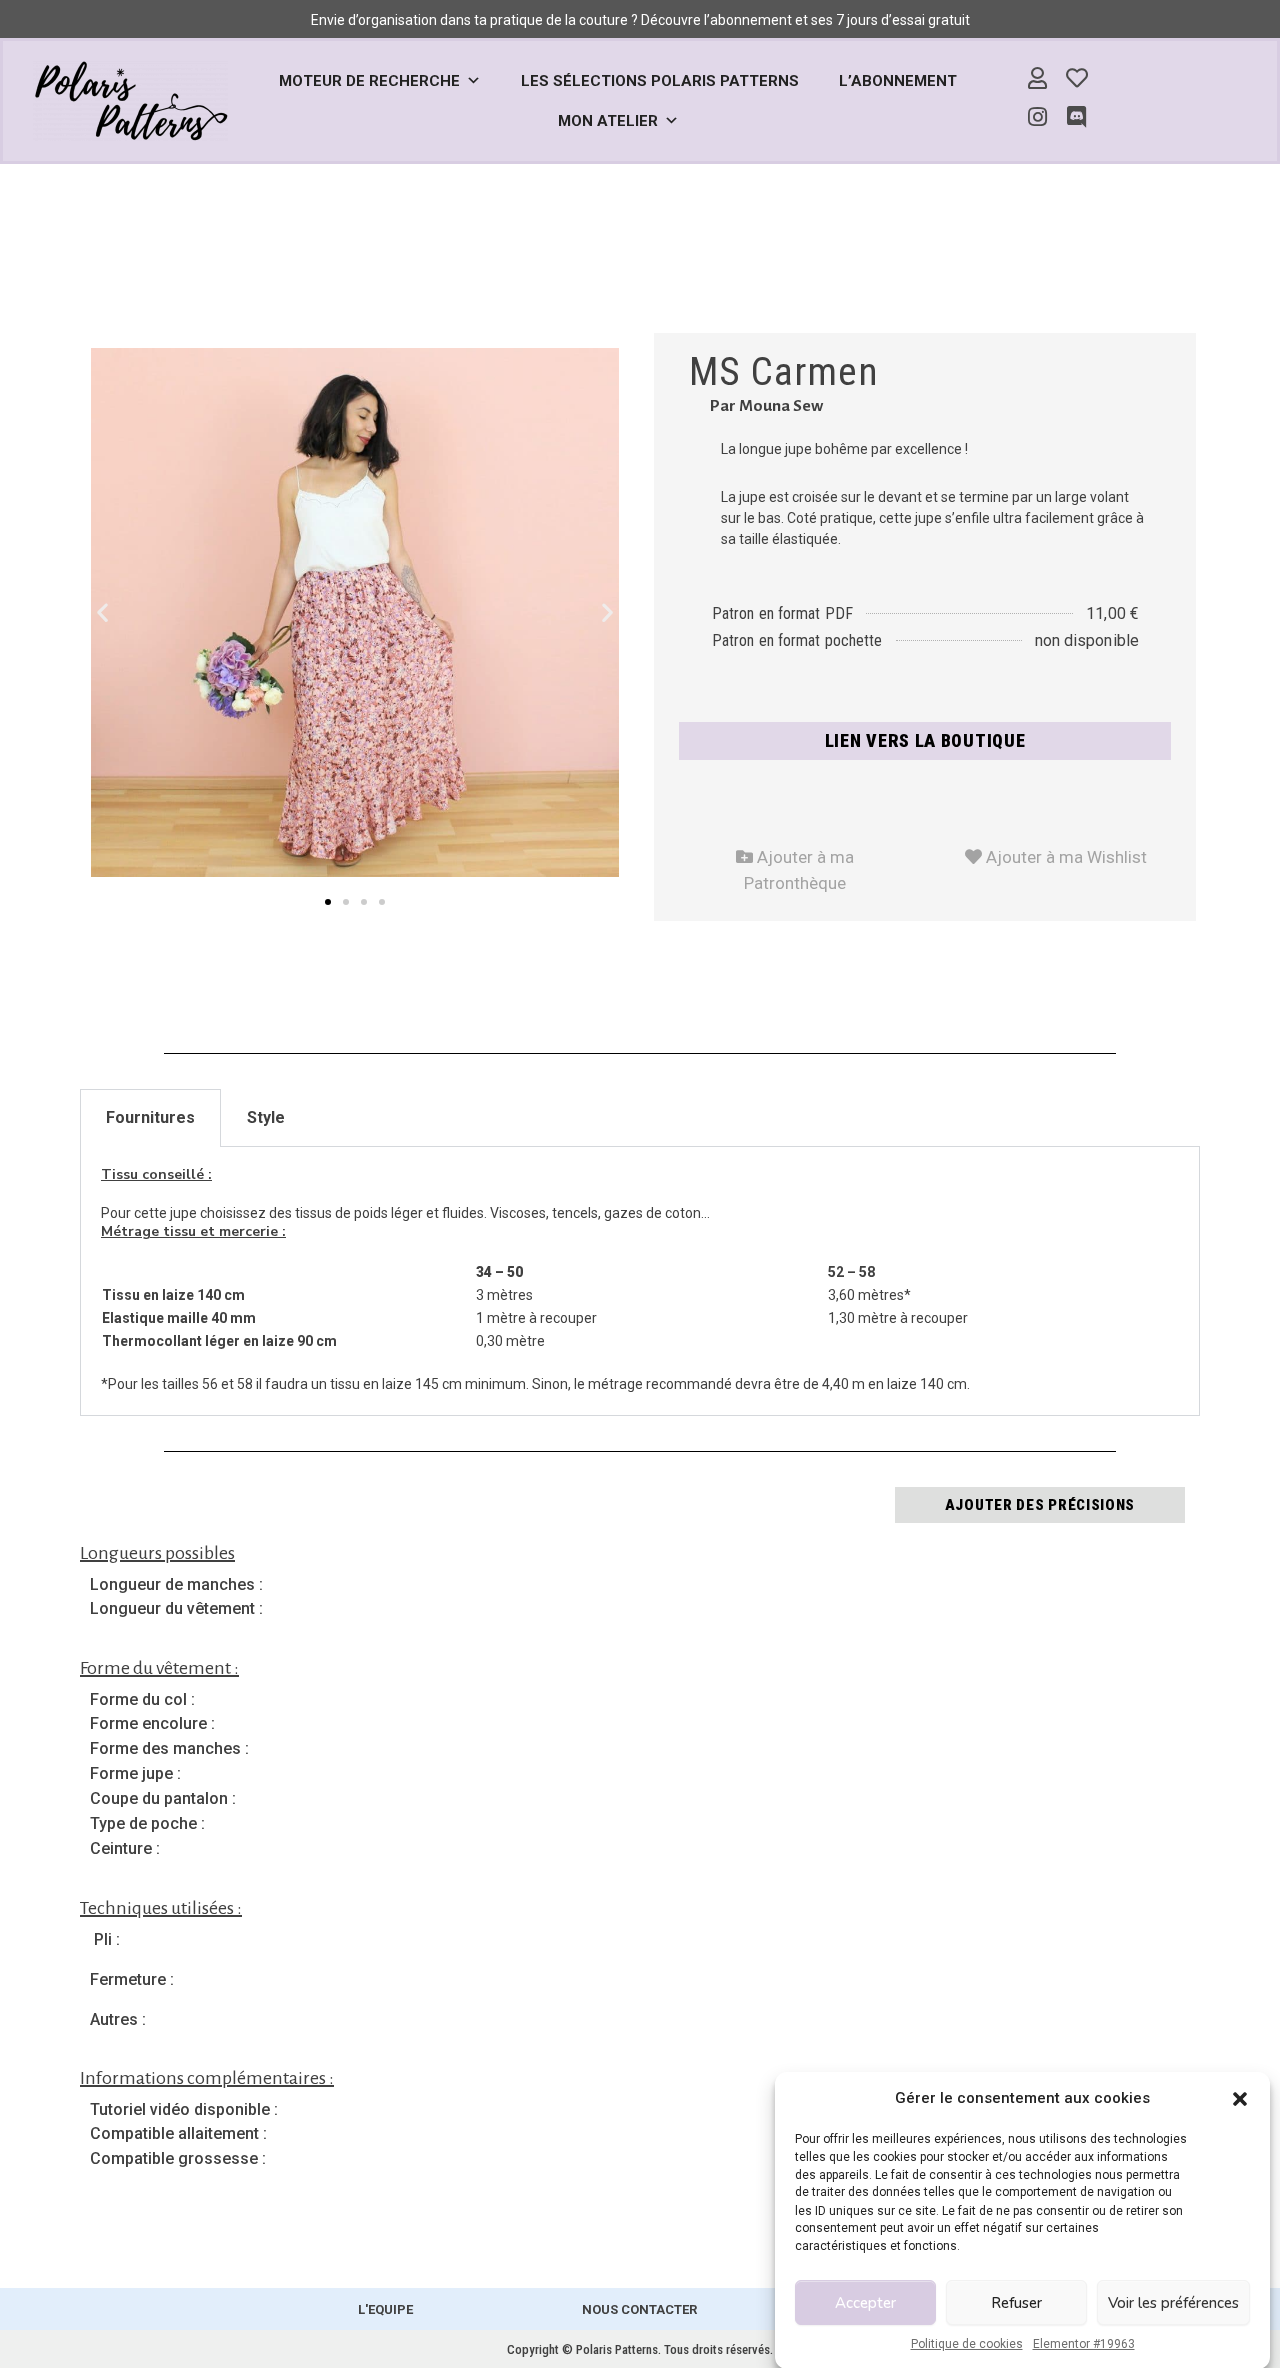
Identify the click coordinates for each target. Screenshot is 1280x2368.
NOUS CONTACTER (639, 2309)
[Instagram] (1038, 118)
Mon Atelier (608, 121)
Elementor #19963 (1084, 2344)
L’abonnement (898, 81)
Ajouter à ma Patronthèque (794, 866)
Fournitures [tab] (150, 1117)
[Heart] (1077, 78)
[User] (1038, 78)
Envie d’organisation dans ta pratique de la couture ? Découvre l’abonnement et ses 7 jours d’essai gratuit (640, 20)
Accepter (865, 2303)
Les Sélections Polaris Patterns (660, 81)
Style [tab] (266, 1117)
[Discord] (1077, 118)
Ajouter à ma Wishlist (1056, 853)
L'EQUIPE (385, 2309)
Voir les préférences (1173, 2303)
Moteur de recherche (369, 81)
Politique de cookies (967, 2344)
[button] (1240, 2098)
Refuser (1016, 2303)
